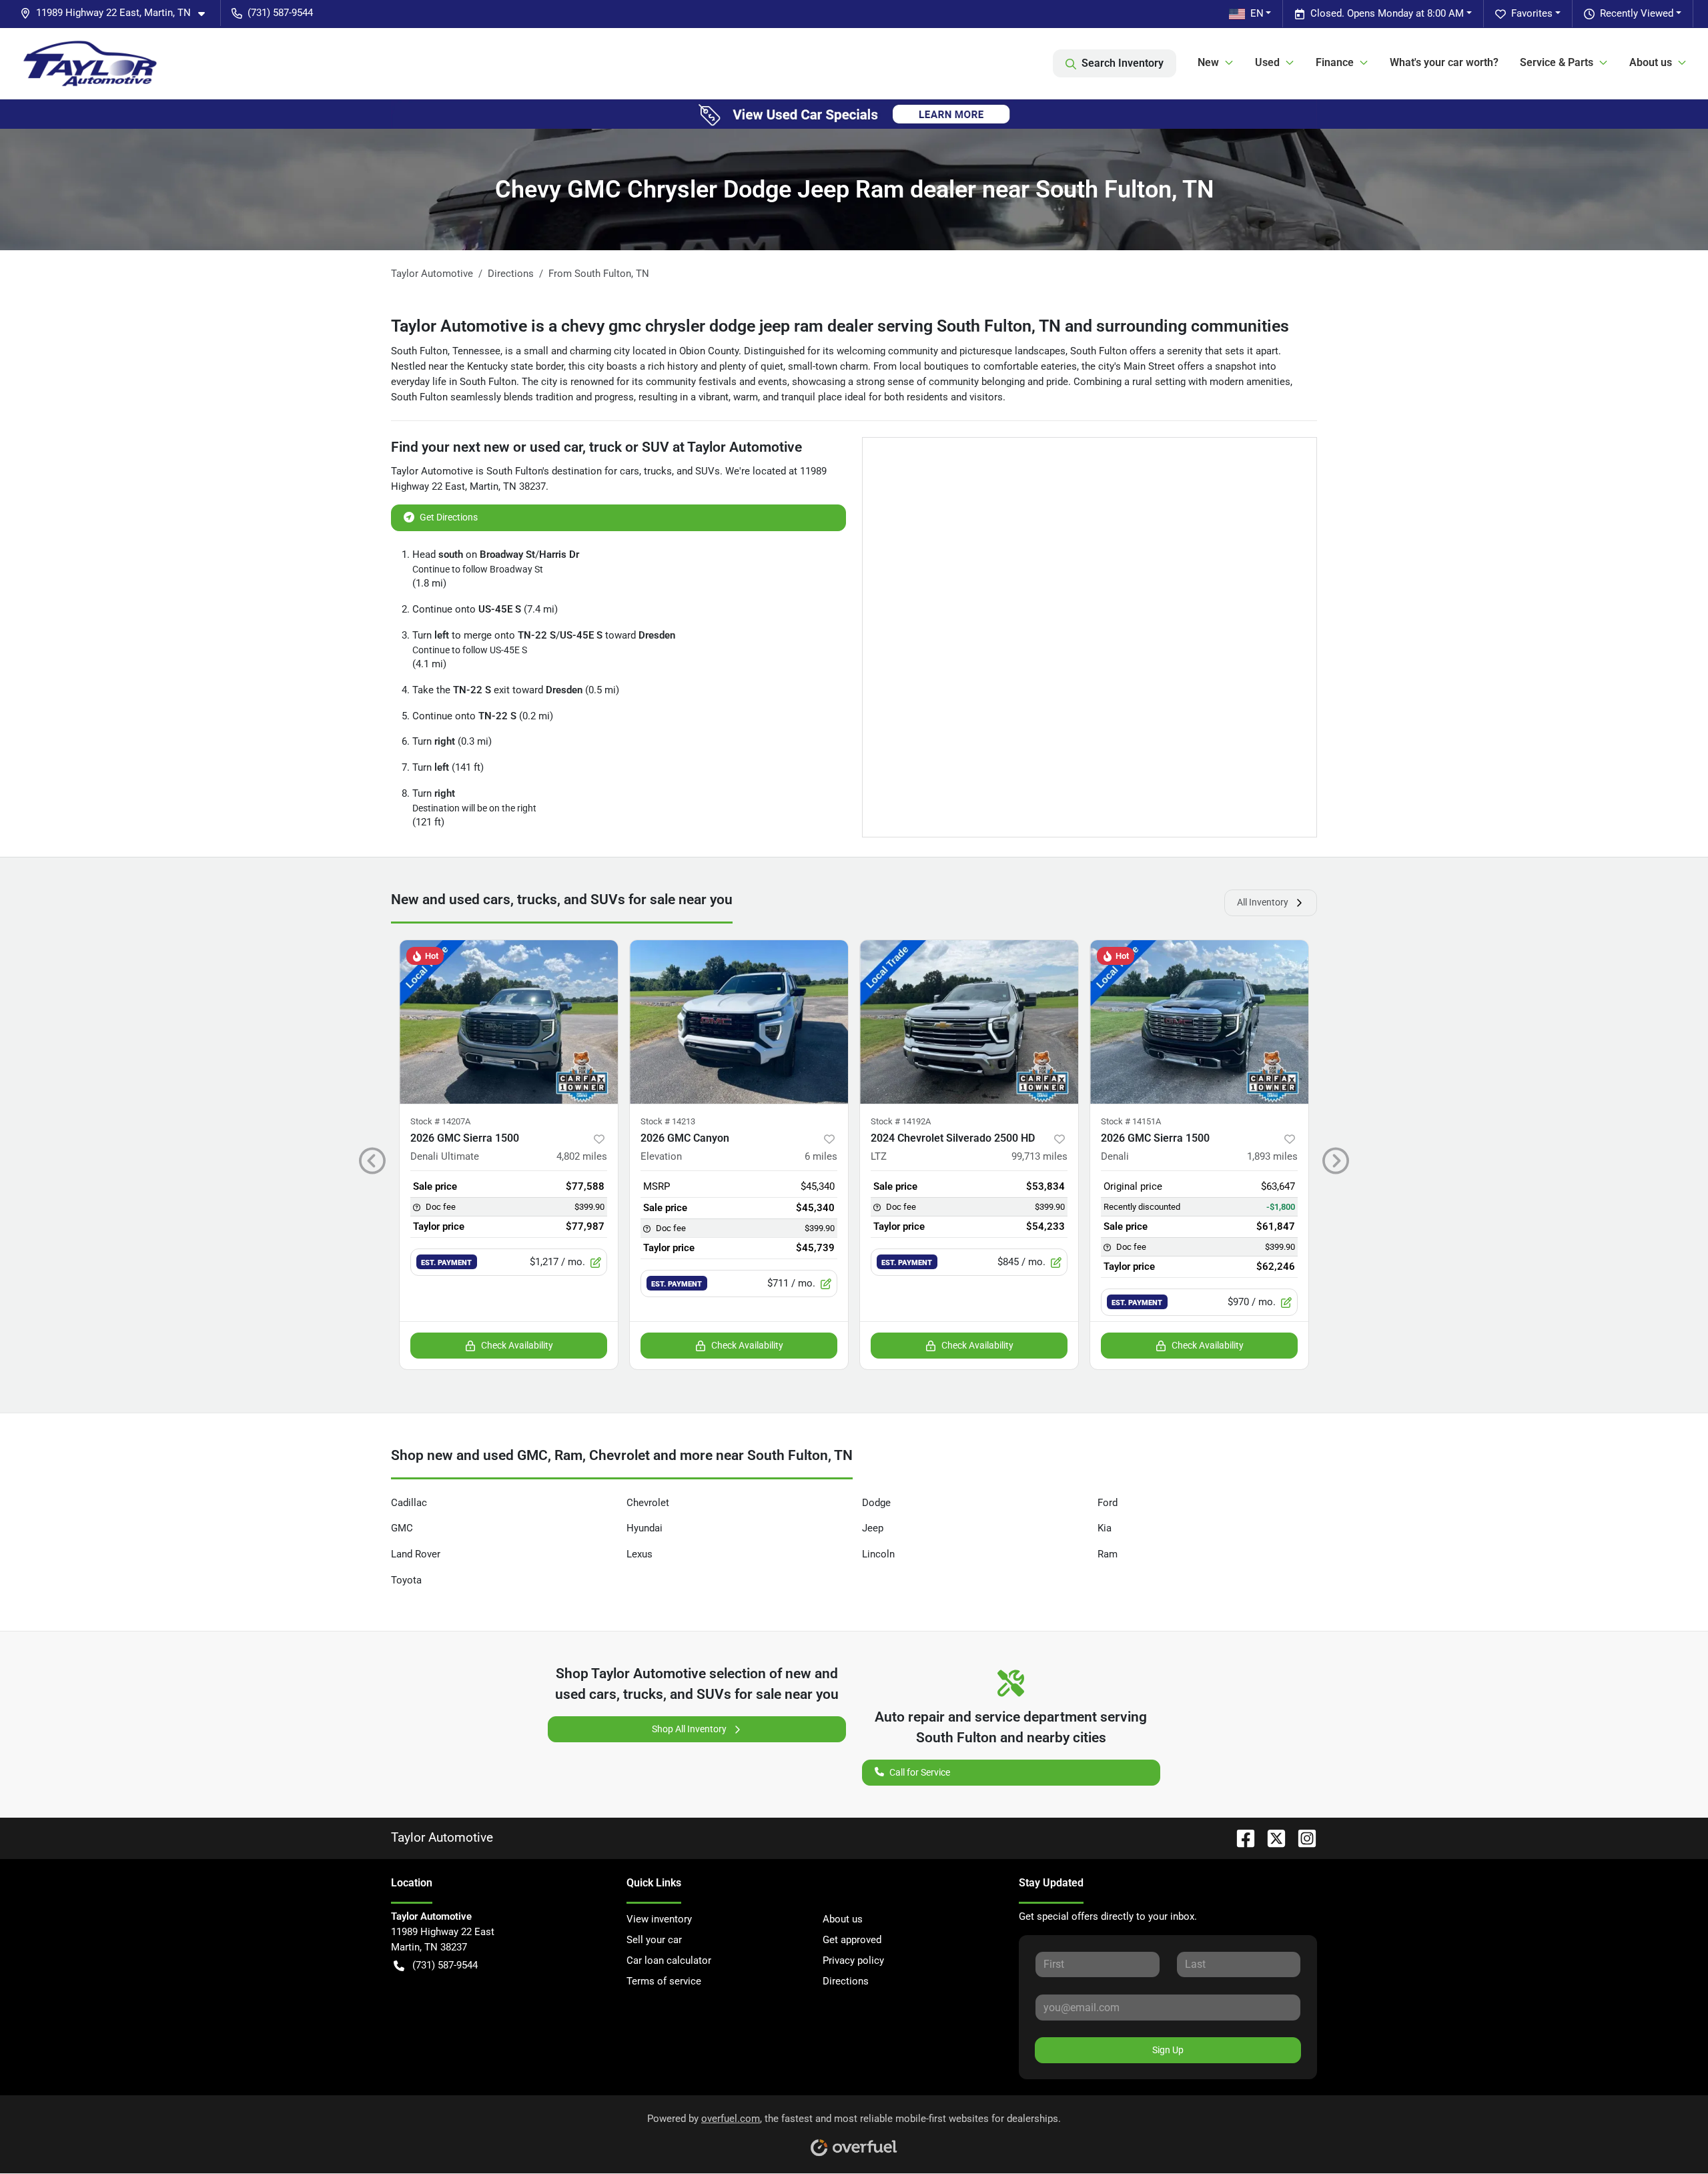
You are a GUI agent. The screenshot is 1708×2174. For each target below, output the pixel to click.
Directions (846, 1981)
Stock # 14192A (901, 1121)
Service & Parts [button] (1557, 62)
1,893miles (1272, 1156)
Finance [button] (1335, 62)
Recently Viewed (1637, 13)
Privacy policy (853, 1960)
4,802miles (582, 1156)
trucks (658, 471)
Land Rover (416, 1554)
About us (843, 1919)
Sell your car (654, 1940)
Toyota (406, 1580)
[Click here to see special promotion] (854, 113)
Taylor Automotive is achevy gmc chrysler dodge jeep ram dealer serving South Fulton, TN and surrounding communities (840, 326)
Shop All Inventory (689, 1729)
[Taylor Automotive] (90, 63)
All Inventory (1263, 902)
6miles (821, 1156)
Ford (1108, 1503)
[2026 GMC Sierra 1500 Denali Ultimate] (509, 1022)
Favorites (1532, 13)
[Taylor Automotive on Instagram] (1302, 1837)
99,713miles (1039, 1156)
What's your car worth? (1444, 62)
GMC (402, 1528)
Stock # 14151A (1131, 1121)
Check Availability (517, 1345)
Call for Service (920, 1772)
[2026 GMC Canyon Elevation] (739, 1022)
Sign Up (1168, 2050)
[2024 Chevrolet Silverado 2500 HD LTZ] (969, 1022)
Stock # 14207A (440, 1121)
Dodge (876, 1503)
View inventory (659, 1919)
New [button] (1208, 62)
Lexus (639, 1554)
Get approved (852, 1940)
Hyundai (645, 1528)
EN (1257, 13)
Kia (1105, 1528)
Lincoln (878, 1554)
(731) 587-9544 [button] (280, 13)
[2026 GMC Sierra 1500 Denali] (1199, 1022)
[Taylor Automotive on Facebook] (1240, 1837)
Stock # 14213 (668, 1121)
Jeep (873, 1528)
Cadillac (409, 1503)
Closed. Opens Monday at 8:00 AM (1387, 13)
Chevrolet (648, 1503)
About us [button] (1651, 62)
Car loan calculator (669, 1960)
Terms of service (664, 1981)
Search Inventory (1123, 63)
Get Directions (449, 517)
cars (629, 471)
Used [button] (1267, 62)
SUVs (708, 471)
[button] (118, 13)
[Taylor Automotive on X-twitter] (1271, 1837)
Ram (1108, 1554)
